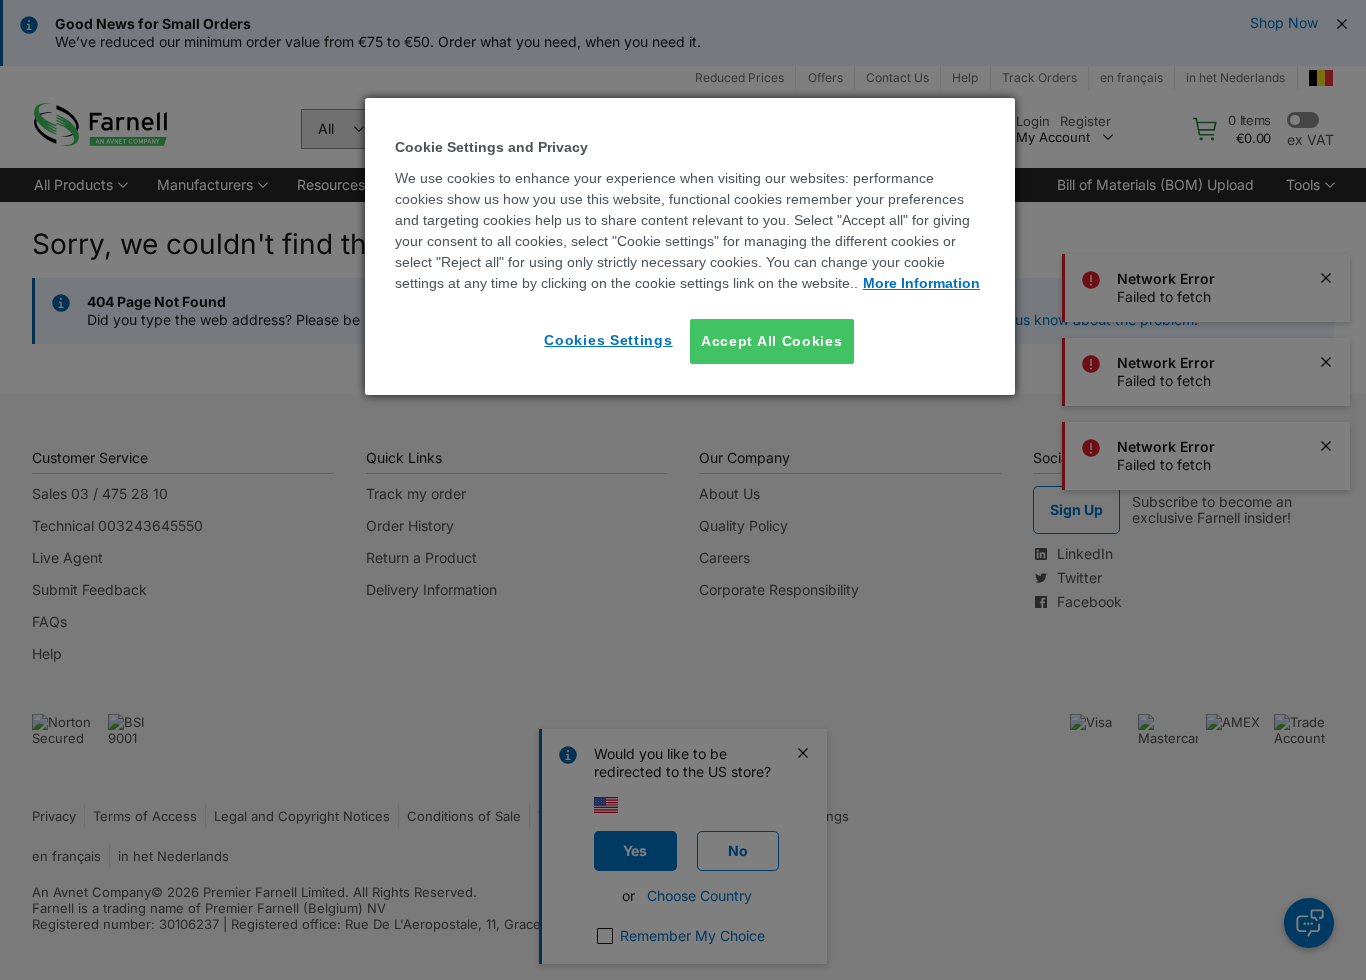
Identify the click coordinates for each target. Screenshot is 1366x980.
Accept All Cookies (772, 341)
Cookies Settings (608, 340)
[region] (690, 246)
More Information (921, 283)
